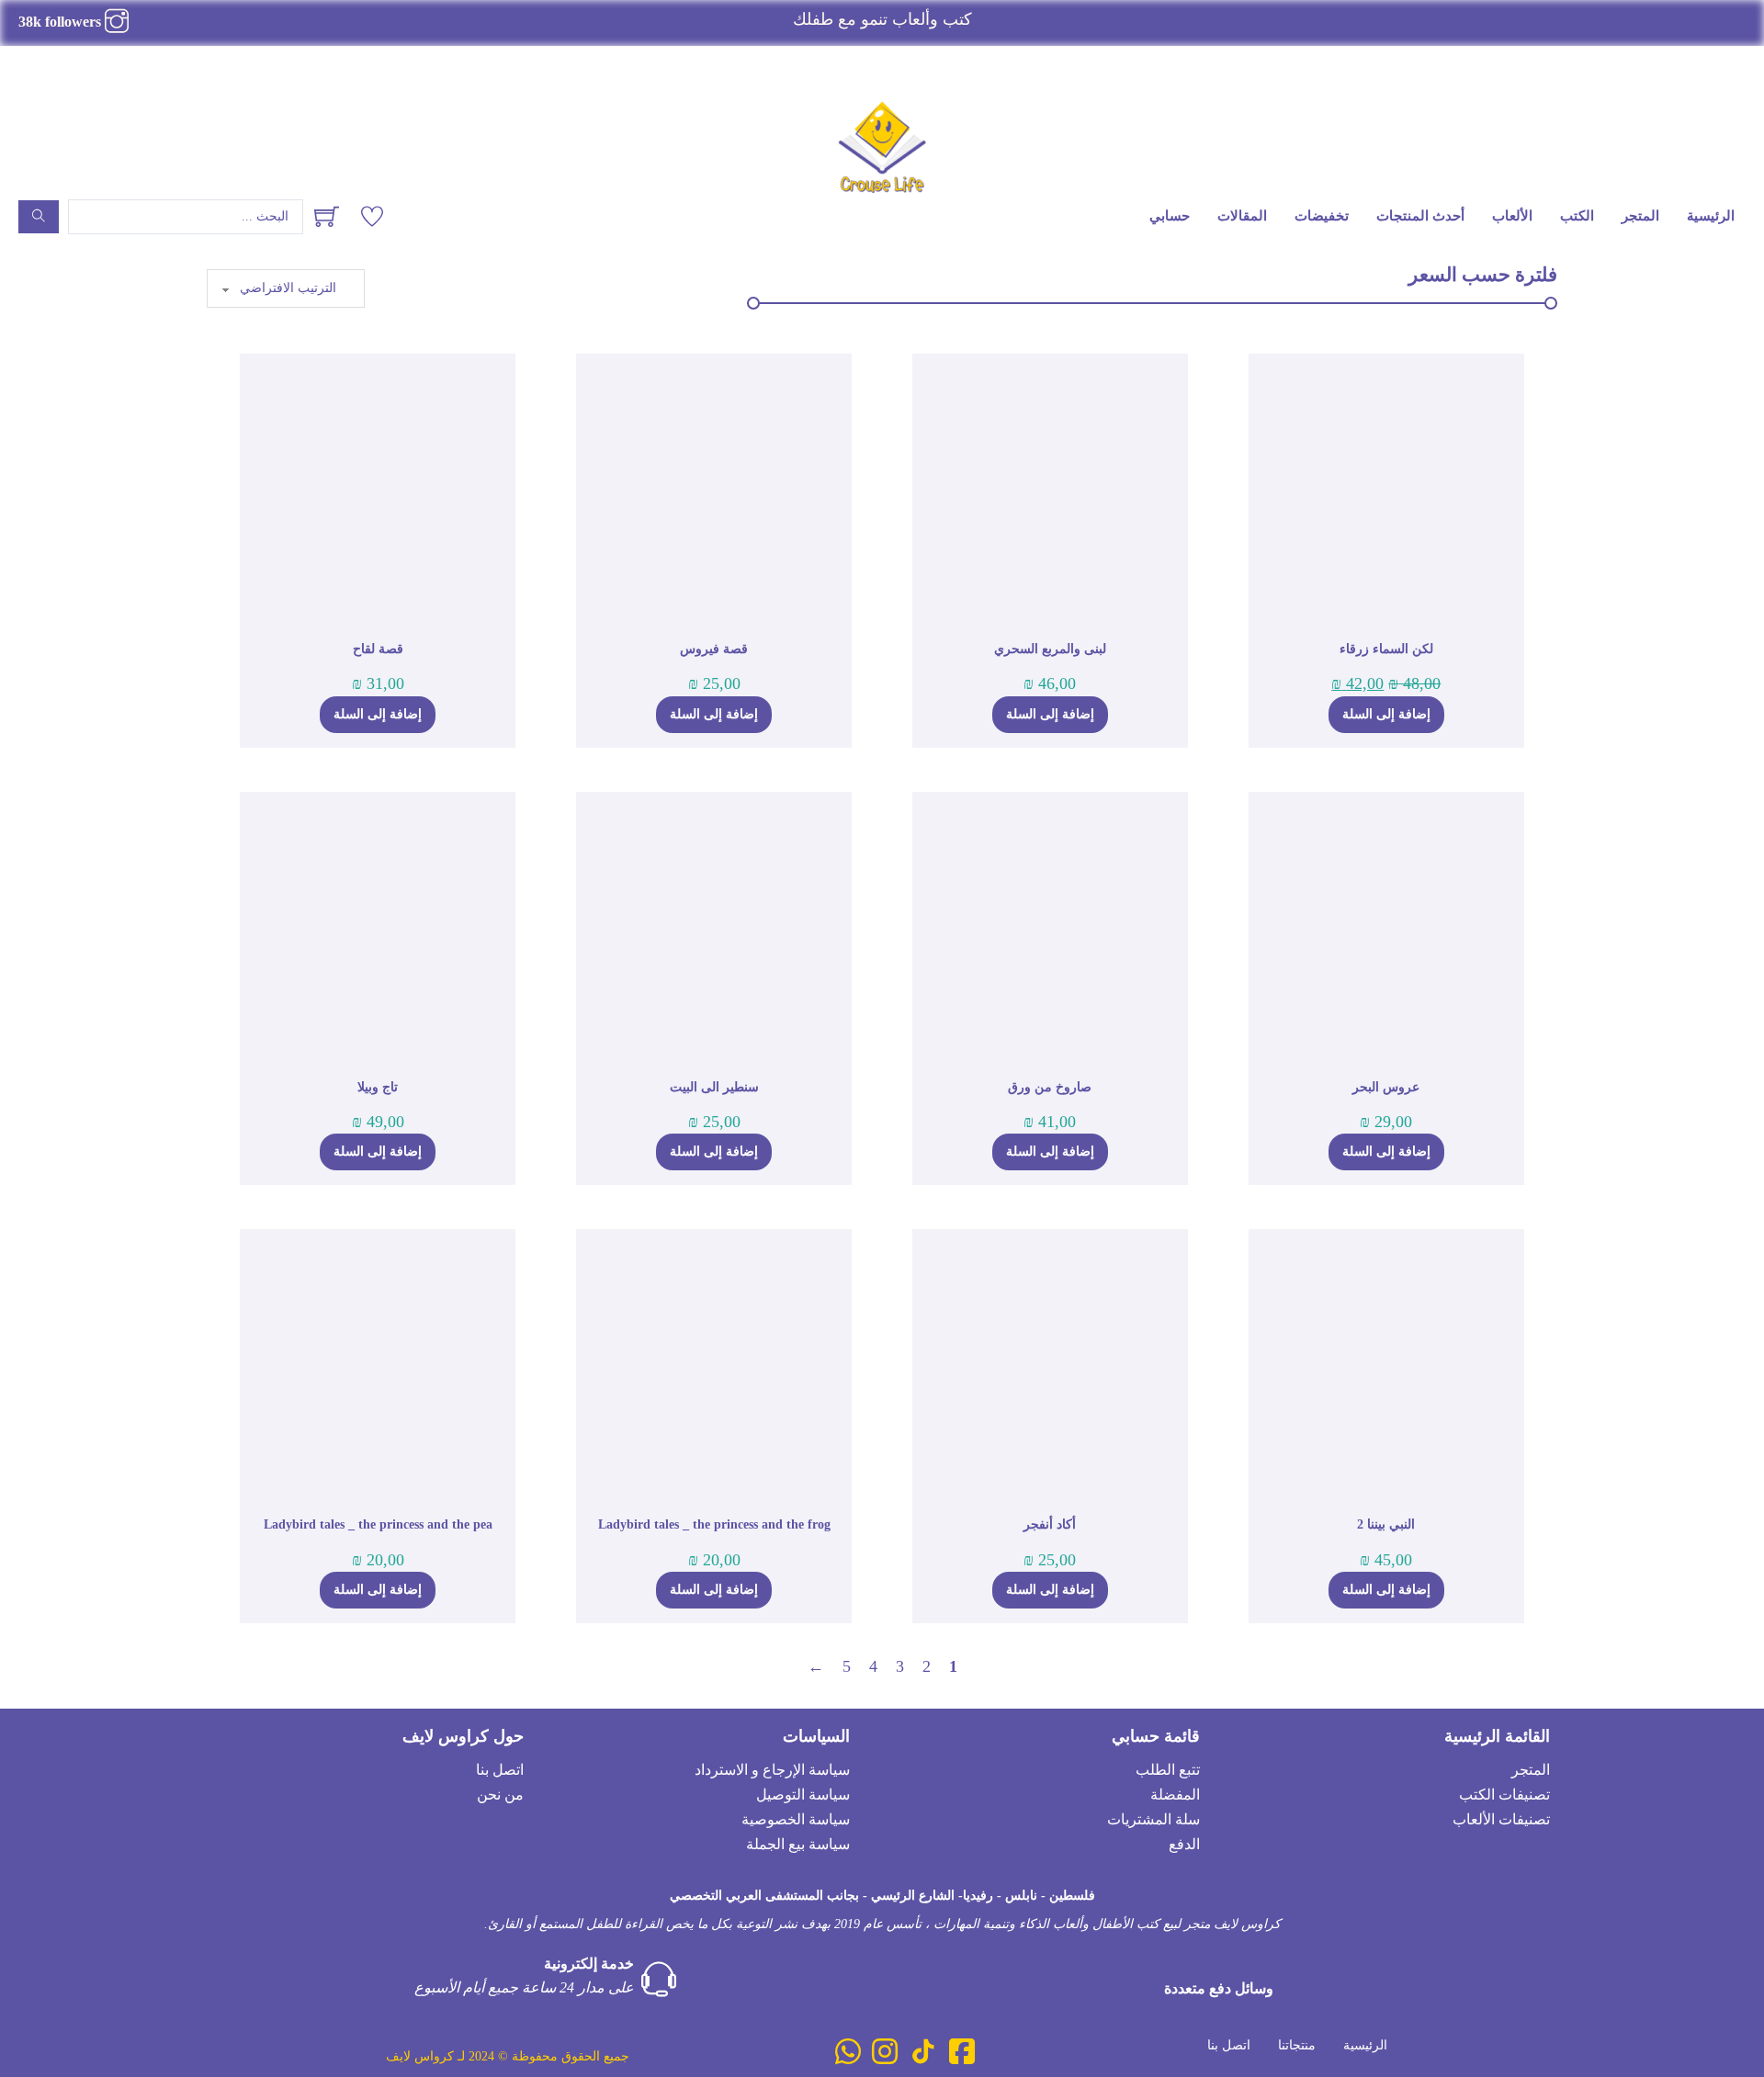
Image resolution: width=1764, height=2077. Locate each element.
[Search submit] (39, 217)
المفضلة (1175, 1795)
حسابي (1170, 216)
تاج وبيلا (378, 1087)
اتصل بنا (500, 1770)
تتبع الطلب (1168, 1770)
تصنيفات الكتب (1504, 1795)
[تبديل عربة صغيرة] (327, 216)
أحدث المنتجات (1420, 216)
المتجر (1640, 216)
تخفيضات (1322, 216)
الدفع (1184, 1844)
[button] (1386, 715)
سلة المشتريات (1153, 1819)
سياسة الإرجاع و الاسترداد (772, 1770)
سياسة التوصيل (803, 1795)
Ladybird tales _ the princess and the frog (714, 1524)
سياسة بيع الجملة (798, 1844)
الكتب (1577, 216)
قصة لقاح (378, 649)
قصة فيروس (714, 649)
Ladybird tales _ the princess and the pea (378, 1524)
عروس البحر (1386, 1087)
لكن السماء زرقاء (1386, 649)
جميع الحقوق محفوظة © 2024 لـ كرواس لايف (508, 2056)
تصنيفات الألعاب (1501, 1819)
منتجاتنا (1297, 2045)
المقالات (1242, 216)
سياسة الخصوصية (796, 1819)
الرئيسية (1711, 216)
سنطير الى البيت (714, 1087)
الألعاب (1512, 216)
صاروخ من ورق (1050, 1087)
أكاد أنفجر (1050, 1524)
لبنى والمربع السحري (1050, 649)
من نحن (500, 1795)
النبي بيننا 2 (1386, 1524)
